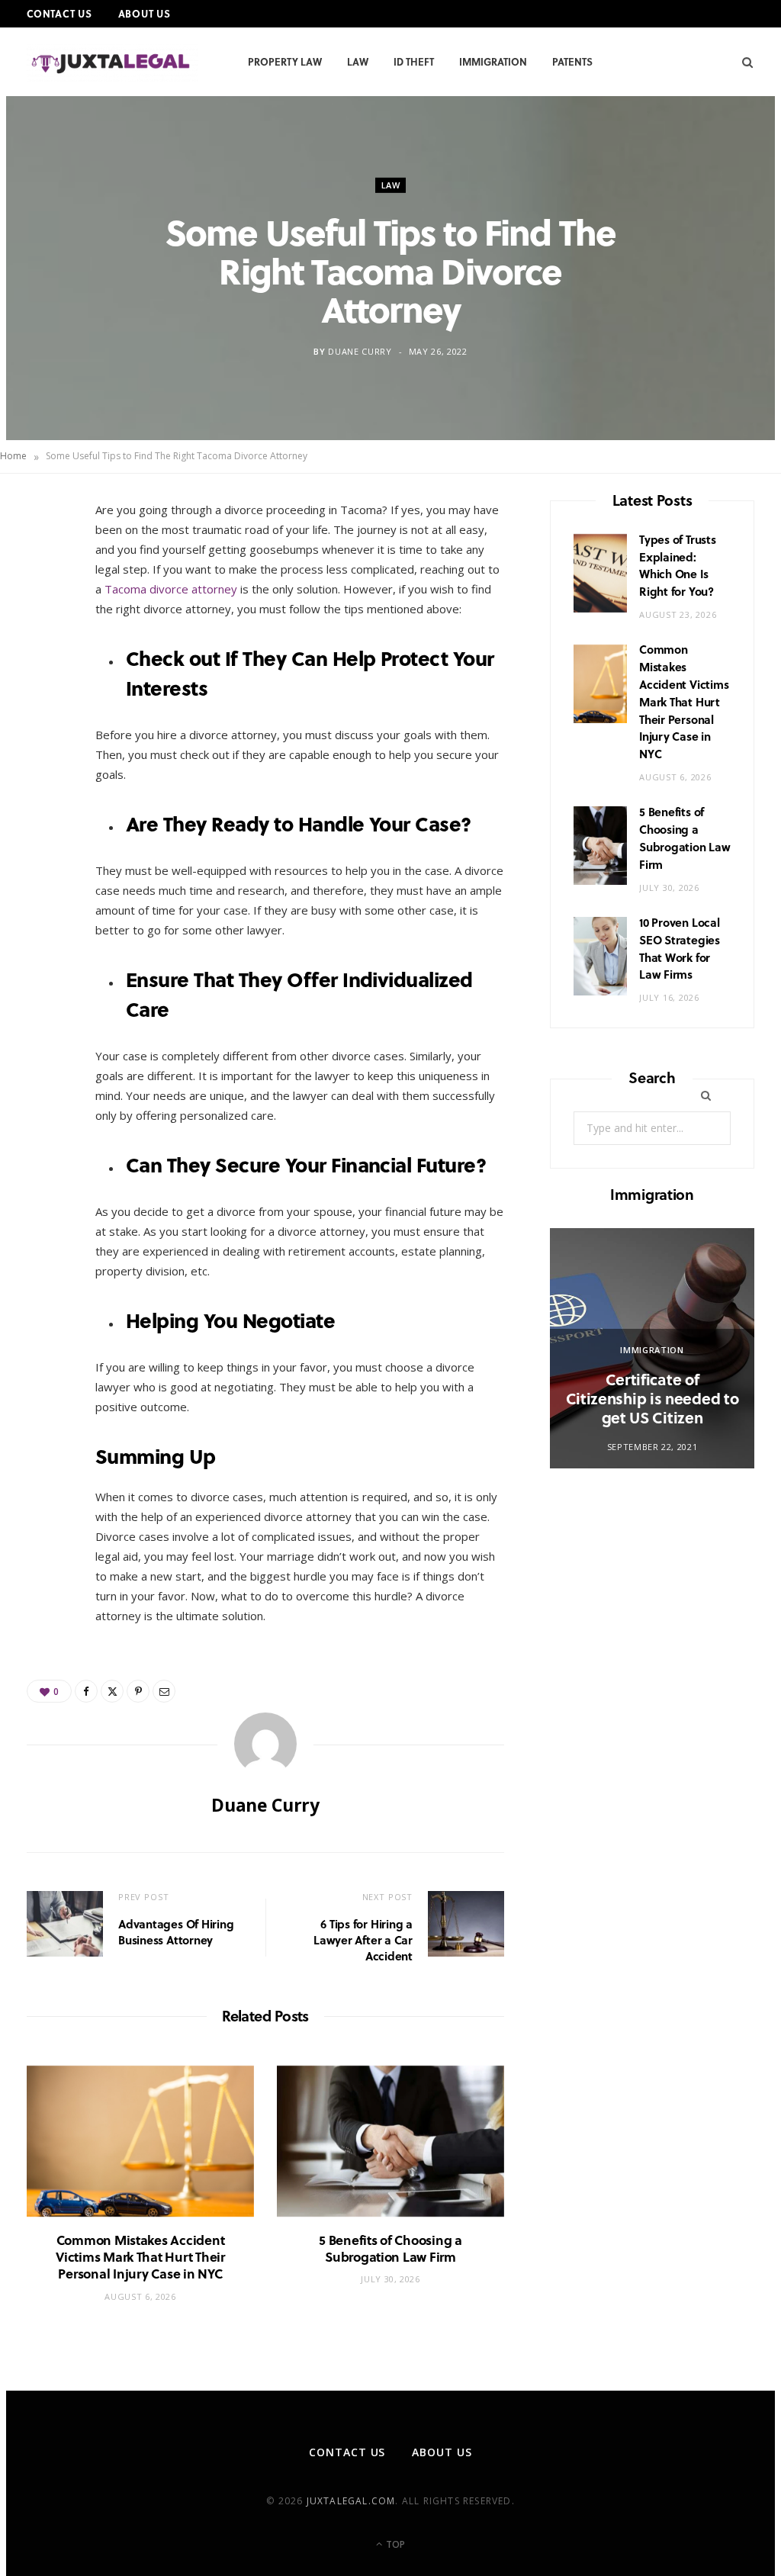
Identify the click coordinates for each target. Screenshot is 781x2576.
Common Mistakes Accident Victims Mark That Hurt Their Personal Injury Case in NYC (140, 2257)
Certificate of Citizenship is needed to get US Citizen (652, 1398)
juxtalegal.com (351, 2501)
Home (13, 456)
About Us (145, 13)
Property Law (285, 61)
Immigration (493, 61)
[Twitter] (47, 601)
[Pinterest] (47, 640)
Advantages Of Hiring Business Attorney (176, 1932)
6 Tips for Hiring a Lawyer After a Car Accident (363, 1940)
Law (358, 61)
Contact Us (59, 13)
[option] (652, 1348)
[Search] (742, 62)
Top (394, 2544)
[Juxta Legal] (112, 63)
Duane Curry (360, 351)
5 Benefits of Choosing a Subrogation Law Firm (390, 2248)
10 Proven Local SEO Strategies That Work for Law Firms (680, 948)
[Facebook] (47, 562)
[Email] (47, 679)
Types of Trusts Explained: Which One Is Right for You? (678, 565)
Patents (572, 61)
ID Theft (414, 61)
